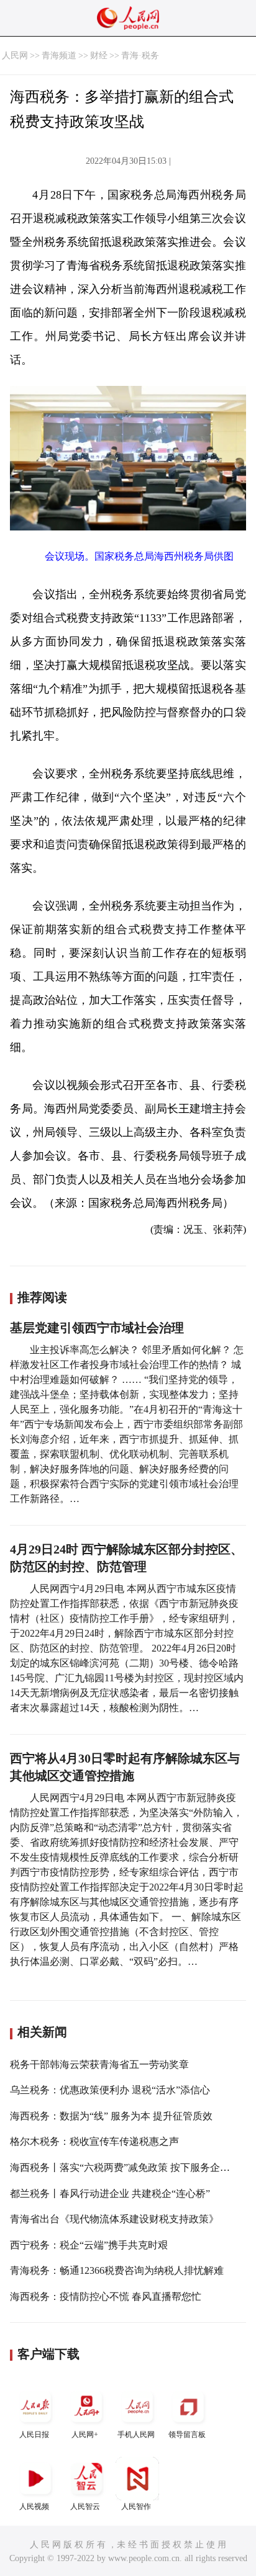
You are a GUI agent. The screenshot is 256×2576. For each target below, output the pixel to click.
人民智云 (85, 2507)
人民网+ (85, 2435)
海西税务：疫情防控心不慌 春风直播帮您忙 (106, 2296)
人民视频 (34, 2507)
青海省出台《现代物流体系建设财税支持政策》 (114, 2219)
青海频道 (59, 56)
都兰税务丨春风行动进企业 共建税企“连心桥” (110, 2194)
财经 (99, 56)
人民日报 (34, 2435)
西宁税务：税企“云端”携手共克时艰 (89, 2245)
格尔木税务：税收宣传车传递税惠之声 (94, 2141)
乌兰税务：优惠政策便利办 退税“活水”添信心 (110, 2090)
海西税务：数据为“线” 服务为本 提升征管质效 (111, 2116)
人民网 (15, 56)
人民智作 (136, 2507)
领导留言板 (187, 2435)
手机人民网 (136, 2435)
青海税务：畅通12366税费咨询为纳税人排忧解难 (117, 2270)
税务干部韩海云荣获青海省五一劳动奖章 (99, 2064)
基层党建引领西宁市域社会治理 (97, 1328)
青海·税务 (140, 56)
